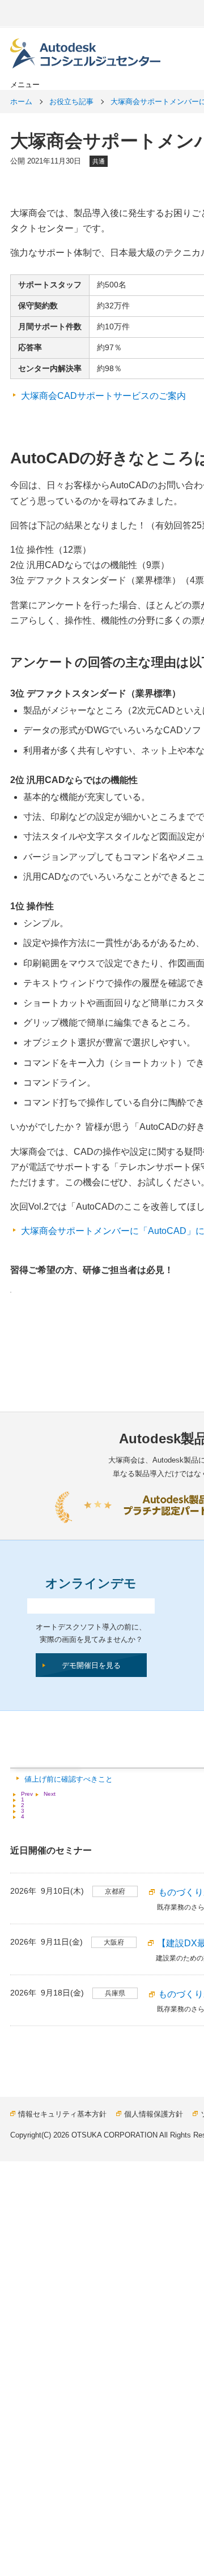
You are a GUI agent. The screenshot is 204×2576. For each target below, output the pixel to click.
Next (50, 1794)
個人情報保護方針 (154, 2114)
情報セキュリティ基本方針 (62, 2114)
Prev (27, 1794)
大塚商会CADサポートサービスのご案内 (103, 396)
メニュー (25, 85)
